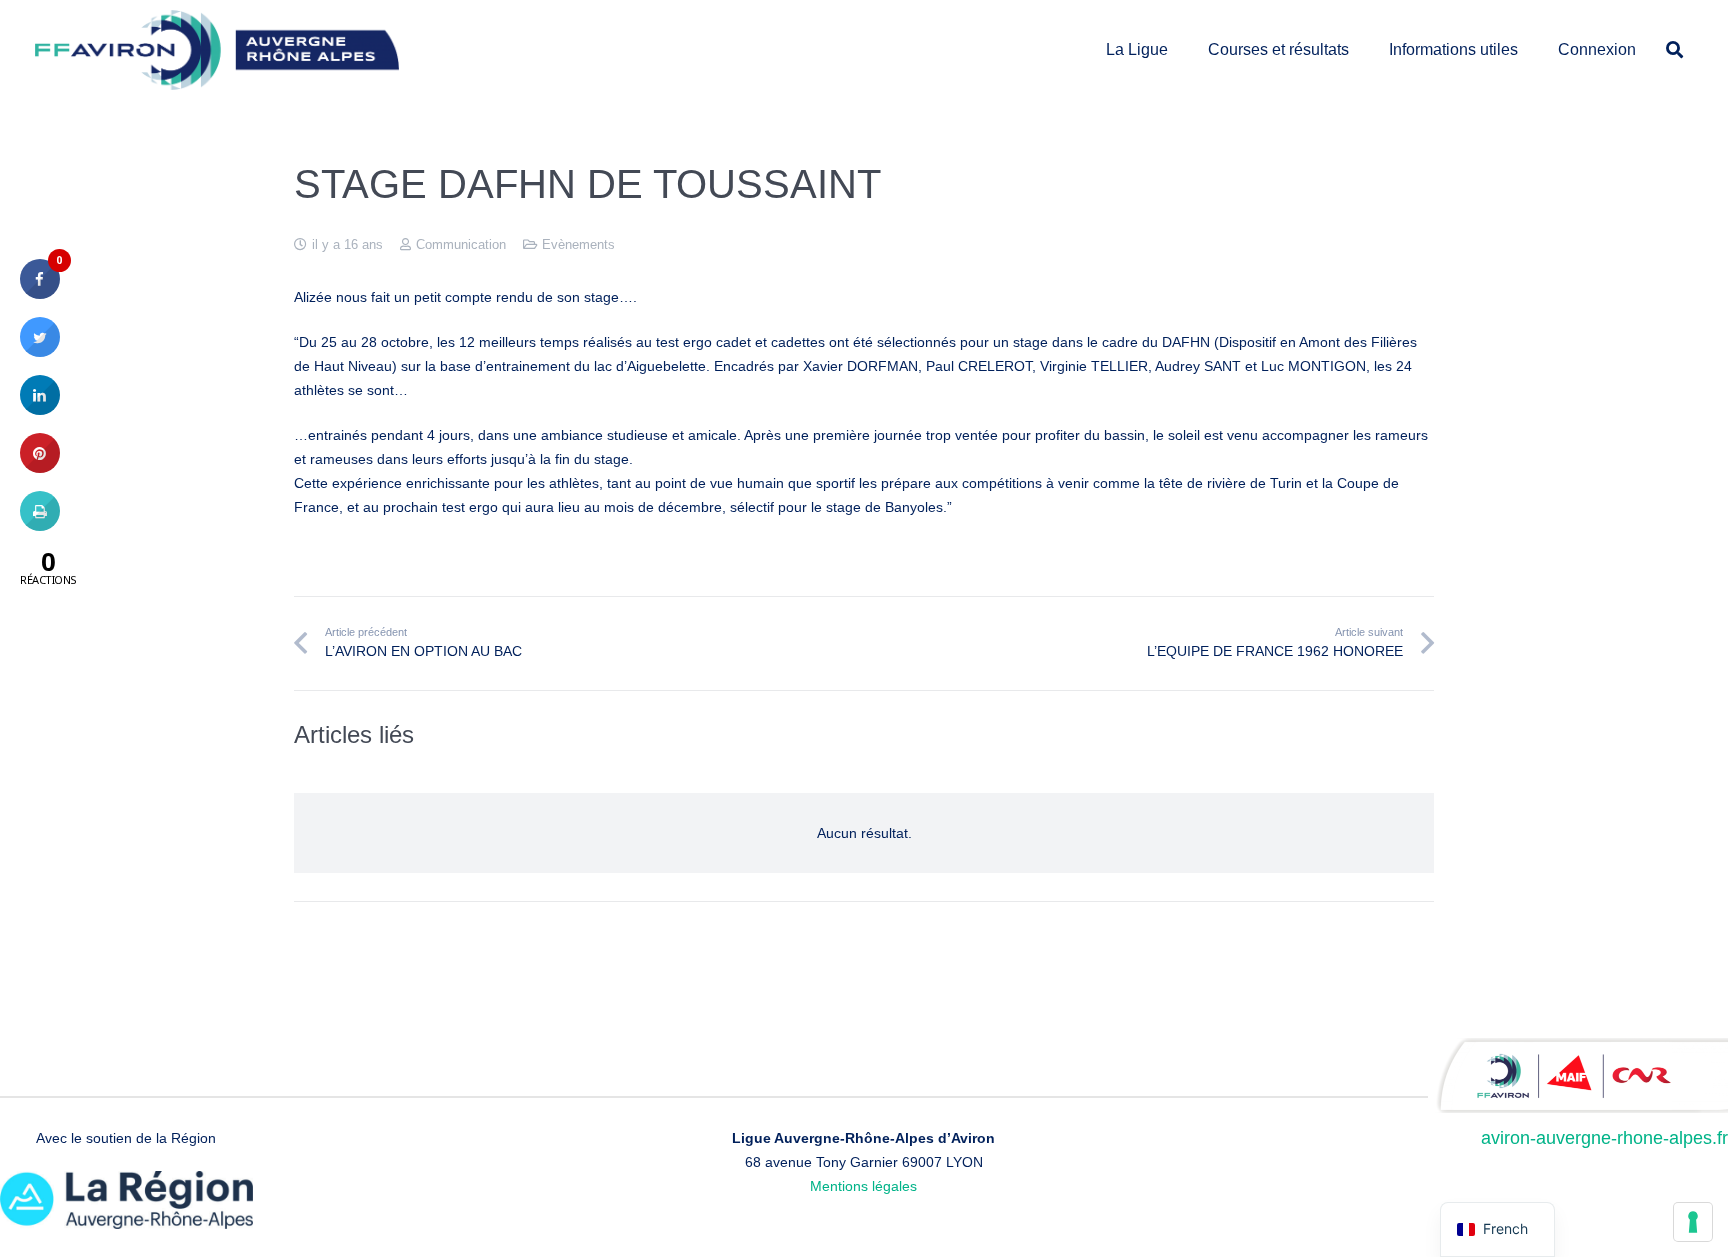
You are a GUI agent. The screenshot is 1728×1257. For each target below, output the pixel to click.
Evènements (578, 245)
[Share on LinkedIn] (40, 409)
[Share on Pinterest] (40, 467)
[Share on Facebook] (40, 293)
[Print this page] (40, 525)
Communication (461, 245)
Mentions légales (863, 1186)
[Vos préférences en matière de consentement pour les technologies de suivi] (1693, 1222)
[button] (1178, 50)
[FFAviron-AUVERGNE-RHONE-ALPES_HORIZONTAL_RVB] (217, 50)
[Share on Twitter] (40, 351)
